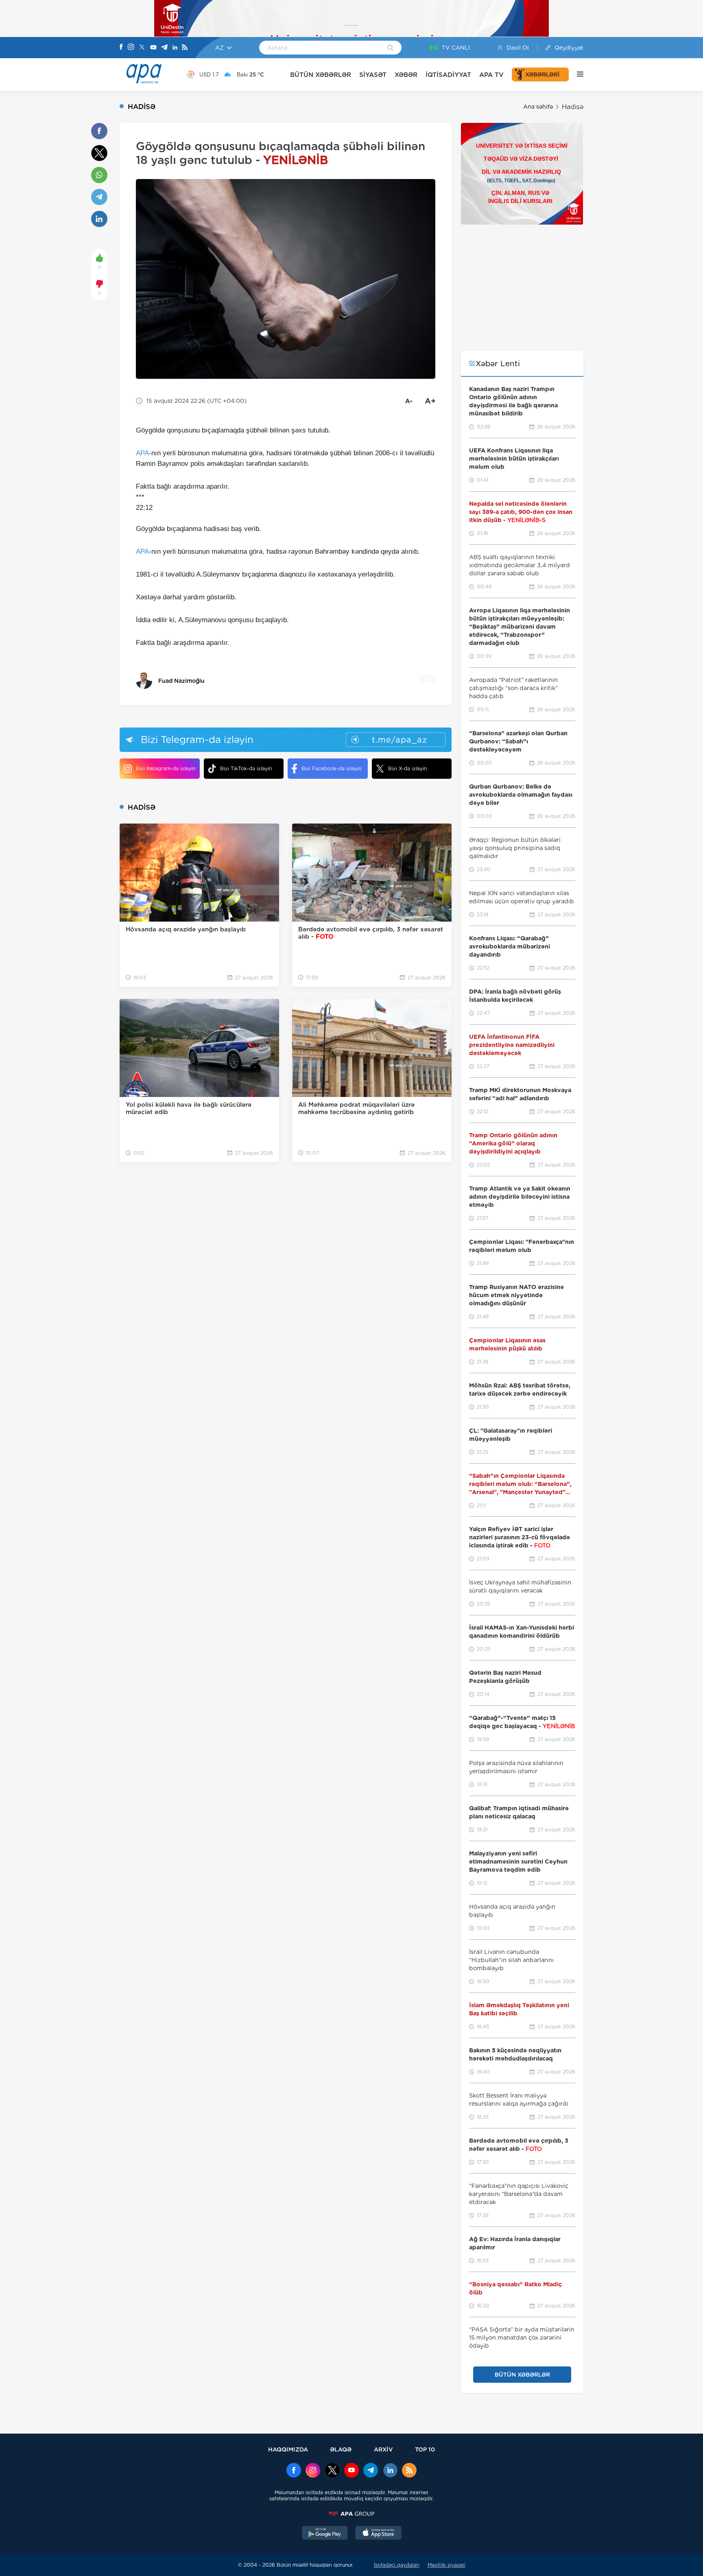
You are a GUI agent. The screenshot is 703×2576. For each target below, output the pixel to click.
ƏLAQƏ (341, 2449)
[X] (142, 48)
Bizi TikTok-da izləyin (246, 768)
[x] (332, 2471)
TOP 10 (425, 2449)
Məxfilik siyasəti (446, 2565)
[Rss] (185, 48)
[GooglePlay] (325, 2534)
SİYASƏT (373, 75)
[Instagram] (131, 48)
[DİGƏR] (576, 74)
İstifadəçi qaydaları (397, 2565)
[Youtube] (153, 48)
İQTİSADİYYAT (448, 75)
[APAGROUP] (351, 2514)
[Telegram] (164, 48)
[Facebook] (121, 48)
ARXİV (383, 2449)
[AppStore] (378, 2534)
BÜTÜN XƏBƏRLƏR (321, 75)
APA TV (491, 75)
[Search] (390, 48)
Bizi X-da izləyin (407, 768)
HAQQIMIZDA (288, 2449)
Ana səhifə (538, 107)
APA (142, 453)
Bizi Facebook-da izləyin (331, 768)
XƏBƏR (406, 75)
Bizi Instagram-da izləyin (166, 768)
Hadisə (573, 107)
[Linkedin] (175, 48)
